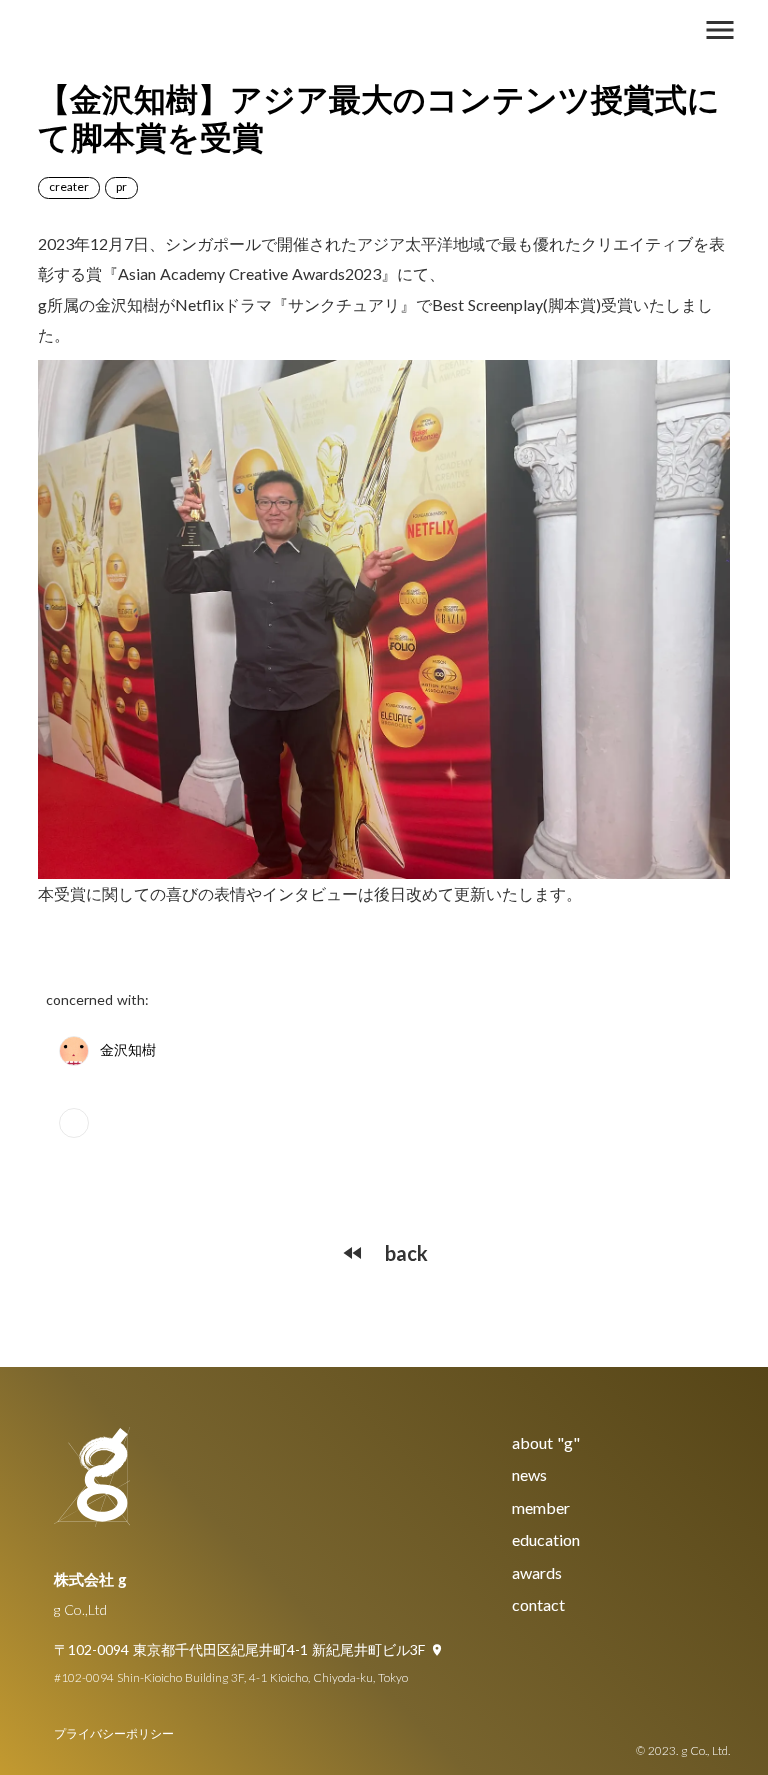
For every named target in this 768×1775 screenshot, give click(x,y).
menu (720, 30)
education (546, 1539)
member (541, 1507)
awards (537, 1572)
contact (538, 1604)
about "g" (546, 1442)
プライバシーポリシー (114, 1733)
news (529, 1474)
